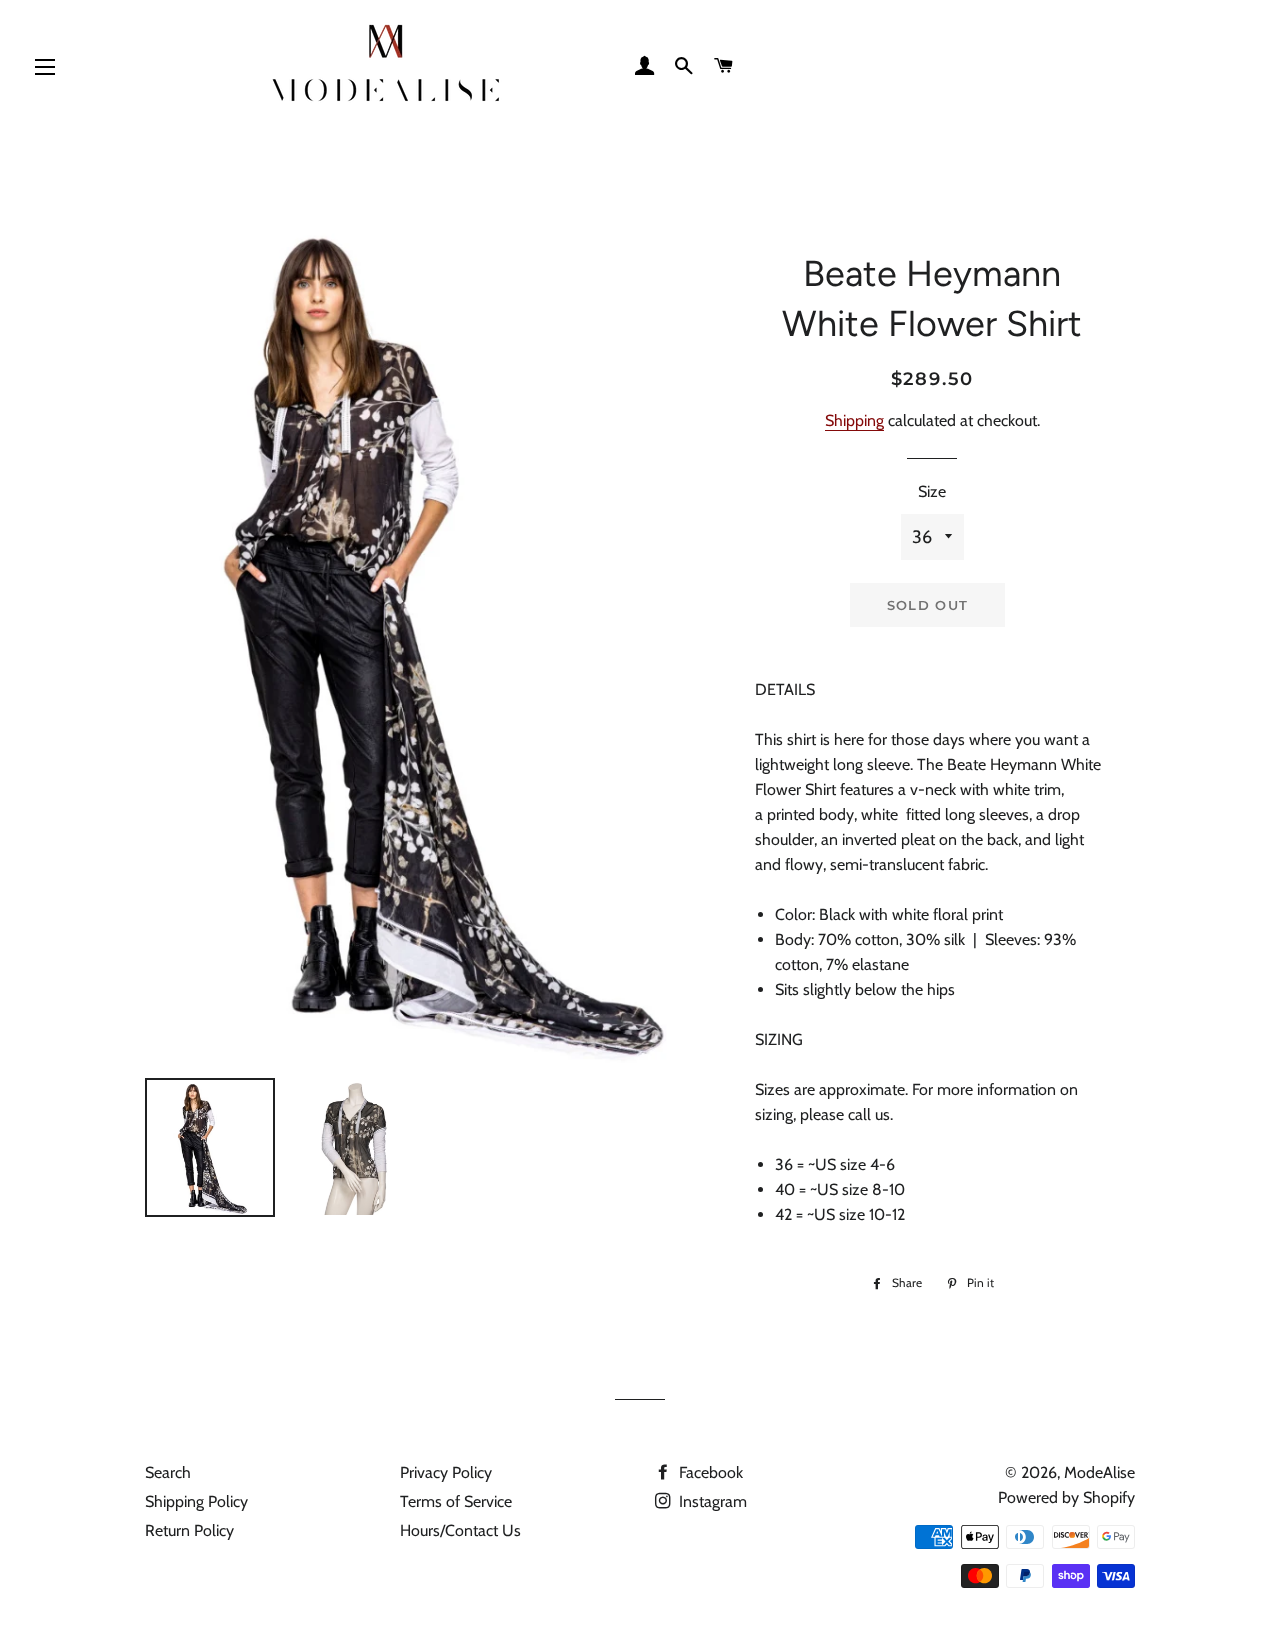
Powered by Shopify (1066, 1497)
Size (932, 491)
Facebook (709, 1472)
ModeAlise (1099, 1472)
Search (168, 1472)
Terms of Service (456, 1501)
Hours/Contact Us (460, 1530)
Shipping (854, 420)
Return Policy (189, 1530)
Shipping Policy (196, 1501)
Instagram (711, 1501)
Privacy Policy (446, 1472)
